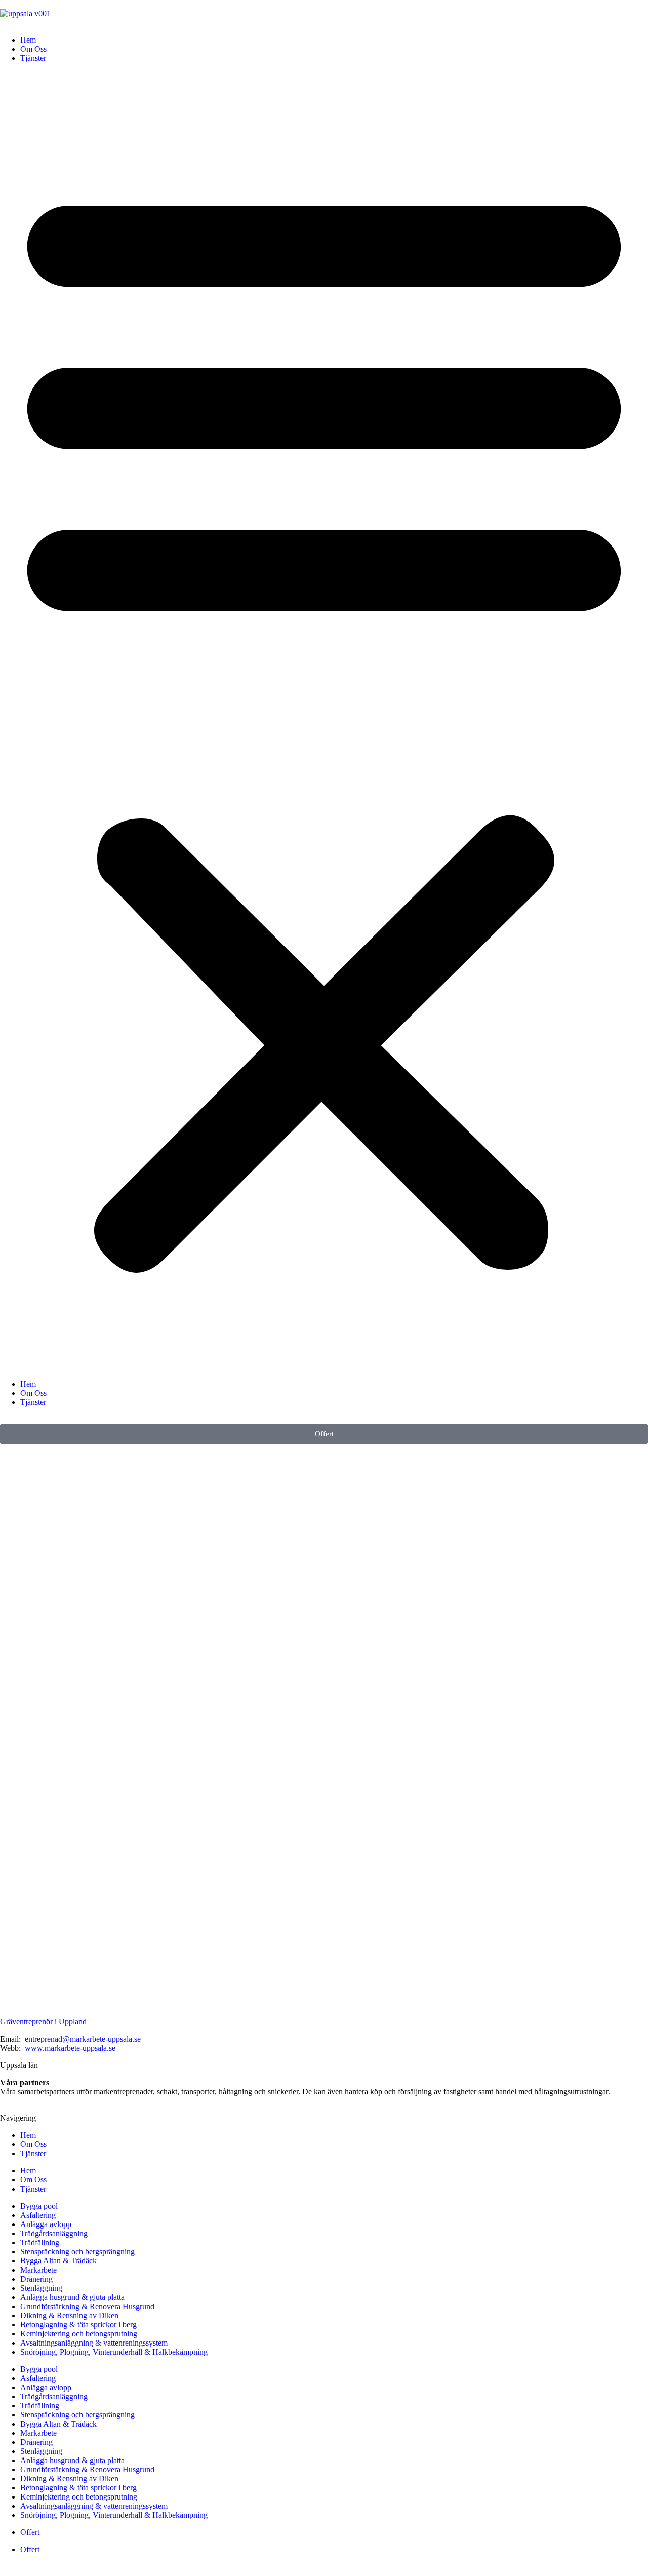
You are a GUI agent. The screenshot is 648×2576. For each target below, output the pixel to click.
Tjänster (33, 58)
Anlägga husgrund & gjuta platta (72, 2297)
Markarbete (38, 2270)
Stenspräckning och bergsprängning (77, 2252)
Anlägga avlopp (46, 2224)
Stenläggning (41, 2288)
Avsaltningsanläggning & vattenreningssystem (94, 2343)
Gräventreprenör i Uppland (43, 2022)
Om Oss (33, 49)
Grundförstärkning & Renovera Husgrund (87, 2306)
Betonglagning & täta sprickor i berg (78, 2325)
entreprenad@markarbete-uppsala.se (83, 2039)
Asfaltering (38, 2215)
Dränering (36, 2279)
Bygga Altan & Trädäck (58, 2261)
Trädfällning (40, 2242)
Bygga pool (39, 2206)
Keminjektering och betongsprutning (79, 2334)
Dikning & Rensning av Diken (69, 2315)
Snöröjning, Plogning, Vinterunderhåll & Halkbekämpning (114, 2352)
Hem (28, 40)
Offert (30, 2532)
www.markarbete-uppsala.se (70, 2048)
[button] (324, 721)
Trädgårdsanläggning (54, 2233)
